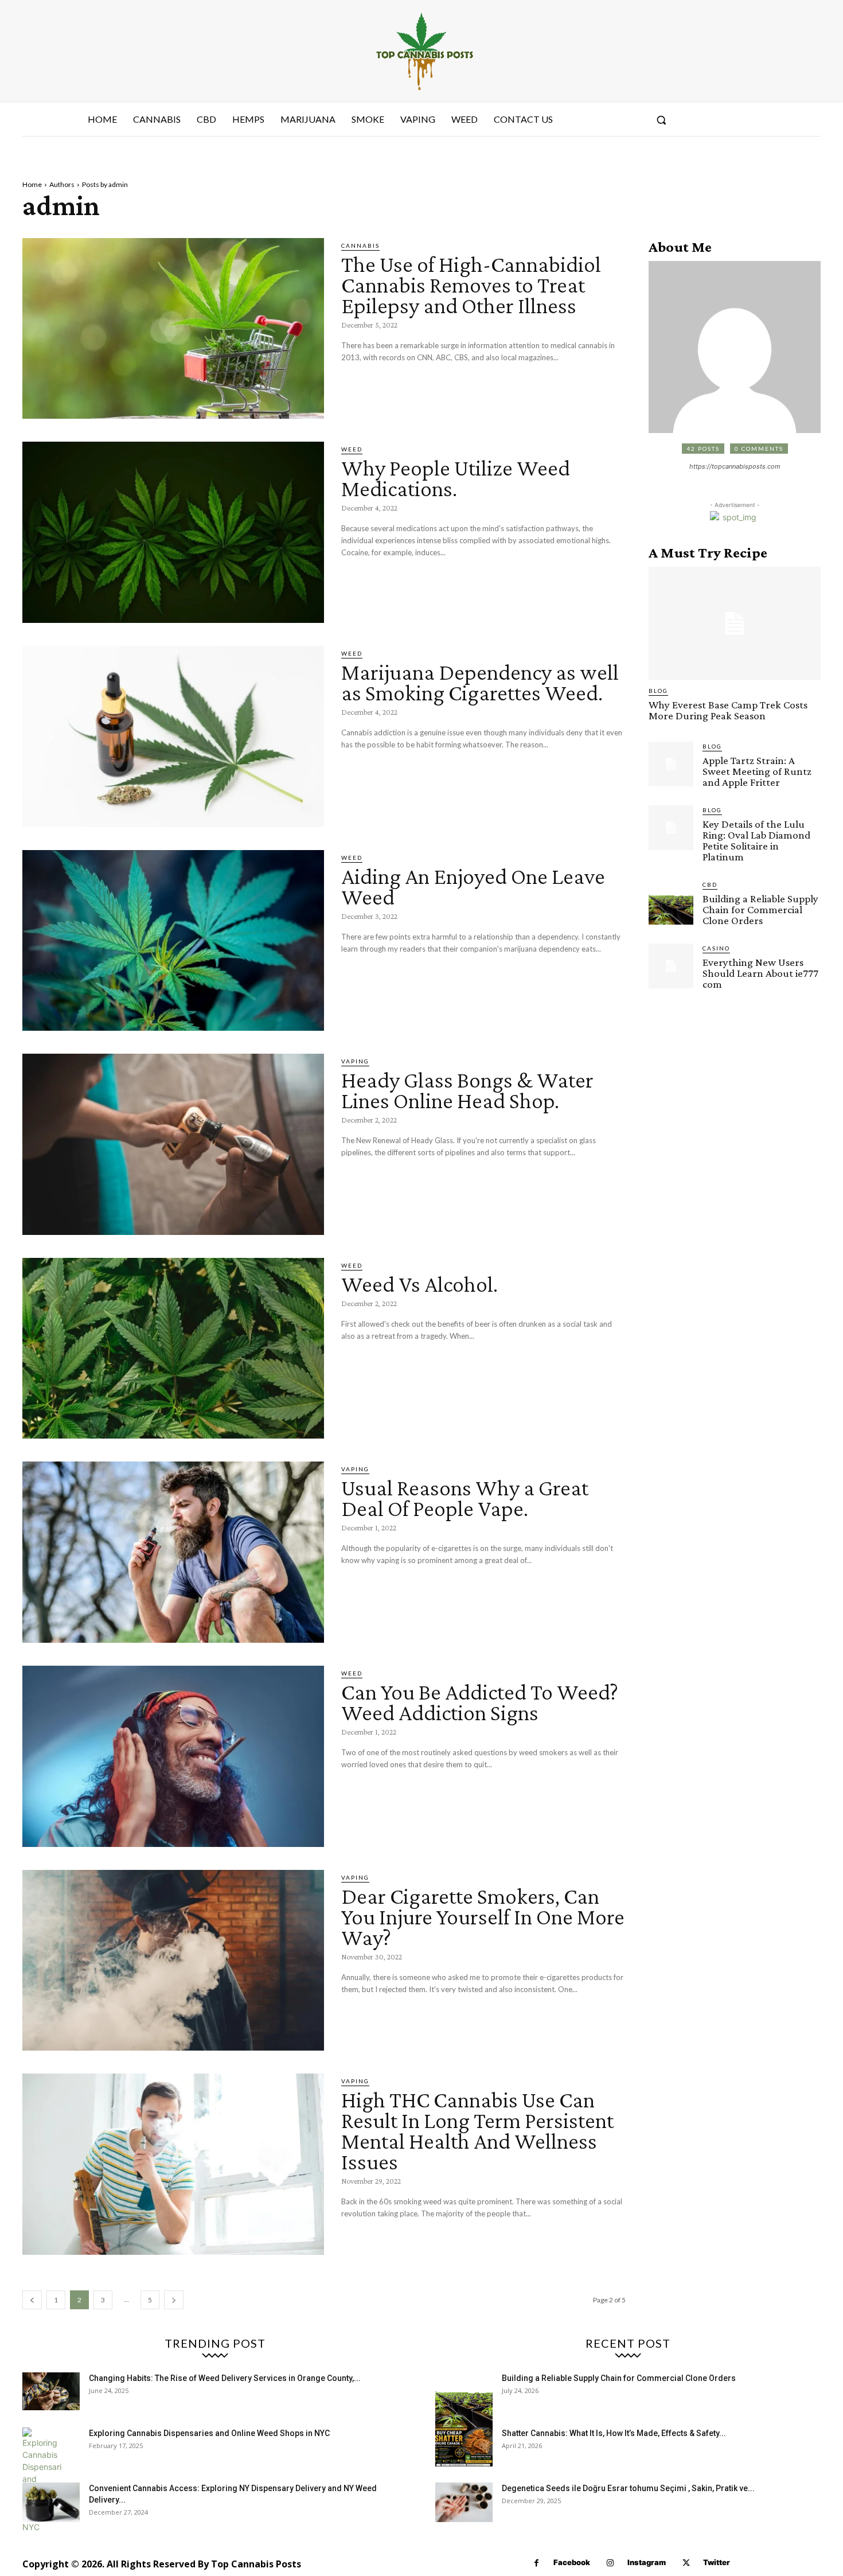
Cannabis (360, 245)
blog (658, 691)
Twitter (717, 2562)
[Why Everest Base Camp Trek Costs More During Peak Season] (735, 623)
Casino (716, 948)
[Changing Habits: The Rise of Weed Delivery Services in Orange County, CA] (51, 2392)
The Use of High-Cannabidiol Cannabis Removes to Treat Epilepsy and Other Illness (471, 285)
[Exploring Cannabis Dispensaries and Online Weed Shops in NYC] (42, 2480)
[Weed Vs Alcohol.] (173, 1349)
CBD (710, 884)
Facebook (572, 2562)
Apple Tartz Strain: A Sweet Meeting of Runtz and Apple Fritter (757, 771)
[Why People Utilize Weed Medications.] (173, 532)
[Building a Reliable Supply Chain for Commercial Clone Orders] (671, 902)
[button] (661, 120)
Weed (352, 449)
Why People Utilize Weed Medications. (456, 478)
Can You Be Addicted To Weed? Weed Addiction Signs (480, 1702)
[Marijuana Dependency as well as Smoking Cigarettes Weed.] (173, 736)
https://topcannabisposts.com (735, 466)
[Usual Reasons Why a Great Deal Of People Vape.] (173, 1552)
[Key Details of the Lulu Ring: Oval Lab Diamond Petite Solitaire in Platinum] (671, 828)
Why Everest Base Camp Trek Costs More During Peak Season (728, 710)
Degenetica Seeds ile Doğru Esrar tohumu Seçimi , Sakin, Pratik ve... (628, 2488)
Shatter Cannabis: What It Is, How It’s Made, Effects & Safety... (614, 2433)
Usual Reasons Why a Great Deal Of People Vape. (465, 1498)
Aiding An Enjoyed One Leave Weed (473, 886)
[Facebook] (536, 2563)
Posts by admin (105, 184)
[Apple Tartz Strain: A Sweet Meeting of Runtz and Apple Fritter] (671, 764)
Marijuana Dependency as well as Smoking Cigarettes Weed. (480, 682)
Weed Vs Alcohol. (419, 1284)
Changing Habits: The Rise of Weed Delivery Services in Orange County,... (225, 2378)
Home (32, 184)
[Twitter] (686, 2563)
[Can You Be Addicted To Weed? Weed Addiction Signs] (173, 1756)
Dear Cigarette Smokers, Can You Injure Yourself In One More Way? (483, 1917)
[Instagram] (610, 2563)
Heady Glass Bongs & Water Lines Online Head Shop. (467, 1090)
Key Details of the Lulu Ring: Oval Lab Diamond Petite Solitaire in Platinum (756, 840)
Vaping (355, 1061)
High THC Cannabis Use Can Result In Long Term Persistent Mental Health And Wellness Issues (477, 2131)
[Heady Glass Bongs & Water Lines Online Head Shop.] (173, 1144)
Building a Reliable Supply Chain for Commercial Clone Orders (760, 909)
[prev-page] (32, 2300)
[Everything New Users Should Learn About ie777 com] (671, 966)
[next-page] (174, 2300)
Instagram (647, 2562)
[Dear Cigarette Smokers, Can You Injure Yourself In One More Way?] (173, 1961)
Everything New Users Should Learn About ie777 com (760, 973)
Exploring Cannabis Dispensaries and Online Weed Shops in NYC (209, 2433)
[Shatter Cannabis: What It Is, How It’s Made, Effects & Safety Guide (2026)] (464, 2447)
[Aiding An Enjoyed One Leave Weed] (173, 941)
